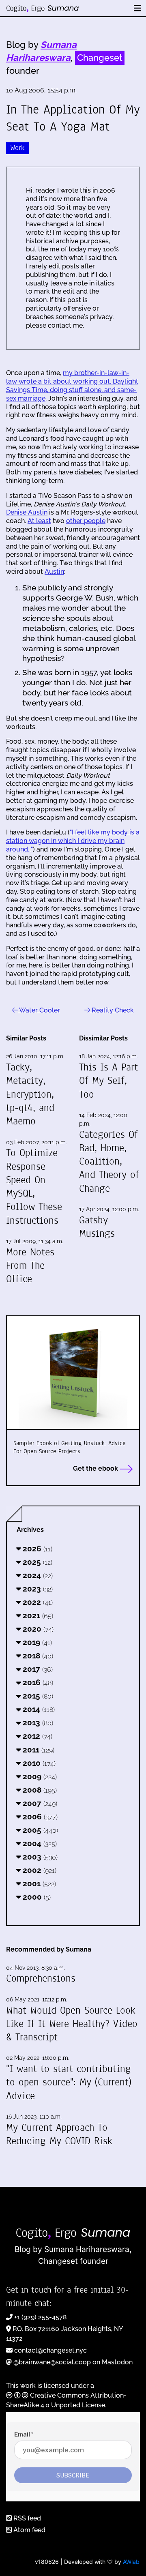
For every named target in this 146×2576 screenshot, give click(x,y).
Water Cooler (39, 1010)
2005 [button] (39, 1830)
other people (86, 521)
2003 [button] (39, 1857)
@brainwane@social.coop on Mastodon (73, 2362)
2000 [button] (36, 1897)
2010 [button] (38, 1763)
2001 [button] (38, 1883)
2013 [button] (37, 1722)
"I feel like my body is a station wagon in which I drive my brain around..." (73, 841)
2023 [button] (37, 1589)
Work (17, 148)
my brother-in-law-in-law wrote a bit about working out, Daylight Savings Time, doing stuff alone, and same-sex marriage (72, 385)
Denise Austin (27, 512)
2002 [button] (39, 1870)
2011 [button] (38, 1750)
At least (39, 521)
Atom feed (29, 2530)
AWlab (131, 2562)
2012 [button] (36, 1736)
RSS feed (26, 2518)
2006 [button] (39, 1817)
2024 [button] (37, 1575)
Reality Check (112, 1010)
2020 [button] (37, 1629)
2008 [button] (39, 1790)
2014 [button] (38, 1709)
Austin (54, 572)
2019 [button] (36, 1642)
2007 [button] (39, 1803)
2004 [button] (39, 1843)
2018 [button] (37, 1656)
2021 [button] (37, 1615)
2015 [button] (37, 1696)
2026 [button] (36, 1549)
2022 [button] (37, 1602)
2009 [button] (39, 1776)
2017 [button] (37, 1669)
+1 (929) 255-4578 (41, 2317)
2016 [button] (37, 1682)
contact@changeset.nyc (50, 2350)
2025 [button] (36, 1562)
